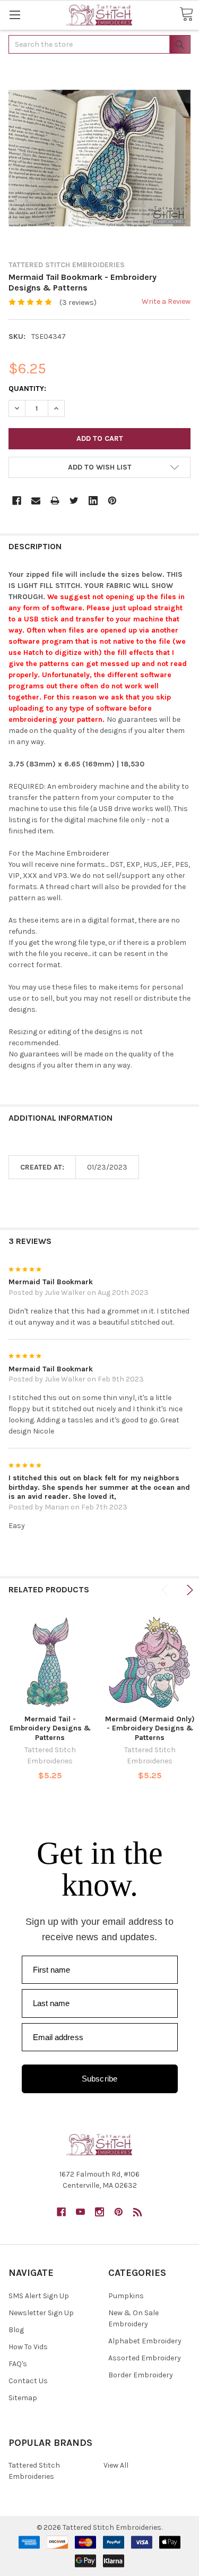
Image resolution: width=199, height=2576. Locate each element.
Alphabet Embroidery (145, 2341)
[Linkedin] (93, 501)
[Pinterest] (112, 501)
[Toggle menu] (15, 15)
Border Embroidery (141, 2375)
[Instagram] (99, 2212)
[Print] (55, 501)
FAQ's (18, 2364)
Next (188, 1590)
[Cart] (186, 15)
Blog (16, 2330)
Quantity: (27, 389)
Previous (166, 1590)
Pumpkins (126, 2296)
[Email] (36, 501)
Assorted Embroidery (145, 2358)
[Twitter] (74, 501)
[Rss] (138, 2212)
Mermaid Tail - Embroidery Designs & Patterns (50, 1728)
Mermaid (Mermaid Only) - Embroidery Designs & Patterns (150, 1728)
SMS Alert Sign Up (39, 2296)
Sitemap (23, 2398)
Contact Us (28, 2381)
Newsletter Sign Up (41, 2313)
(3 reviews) (78, 302)
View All (116, 2465)
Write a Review (166, 301)
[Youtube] (80, 2212)
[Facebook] (17, 501)
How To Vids (28, 2347)
